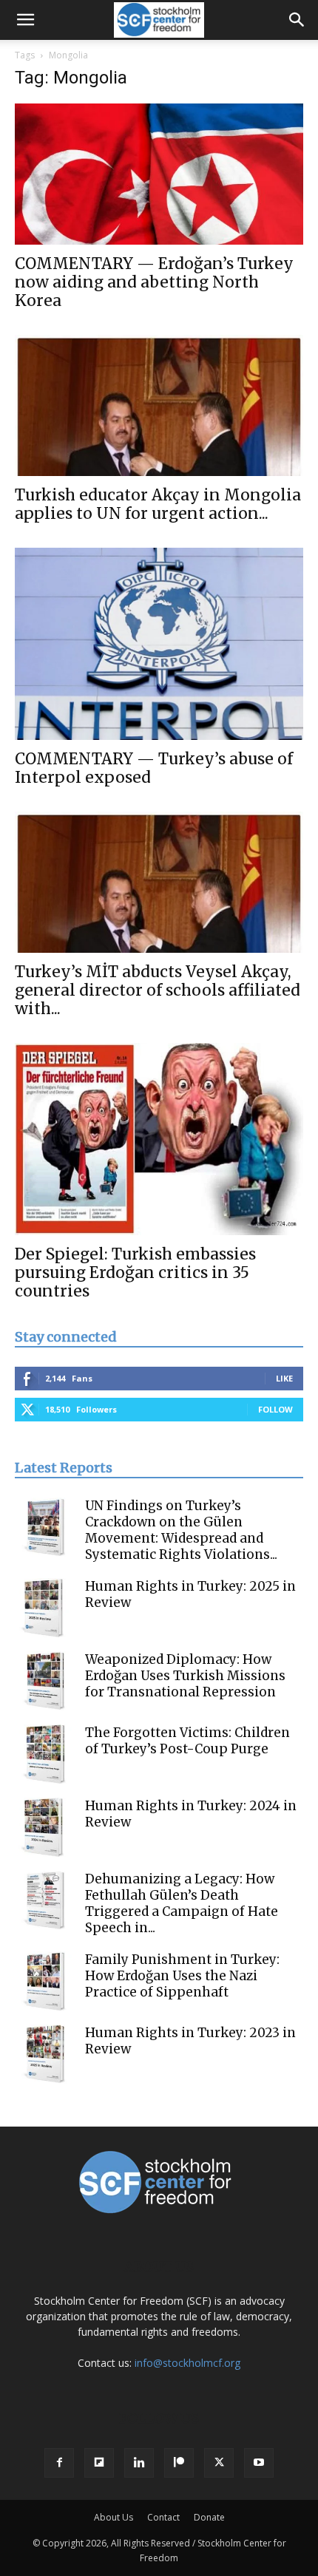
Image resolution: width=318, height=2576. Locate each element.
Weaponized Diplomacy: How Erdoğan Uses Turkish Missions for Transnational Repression (185, 1676)
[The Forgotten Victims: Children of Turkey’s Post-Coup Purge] (44, 1754)
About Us (114, 2517)
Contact (163, 2517)
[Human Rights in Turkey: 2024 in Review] (44, 1827)
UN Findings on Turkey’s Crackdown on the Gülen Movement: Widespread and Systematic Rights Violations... (181, 1530)
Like (284, 1378)
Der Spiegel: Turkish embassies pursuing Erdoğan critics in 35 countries (135, 1272)
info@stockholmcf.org (187, 2363)
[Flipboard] (99, 2463)
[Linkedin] (139, 2463)
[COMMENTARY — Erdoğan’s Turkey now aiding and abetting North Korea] (159, 174)
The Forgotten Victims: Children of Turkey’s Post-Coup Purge (187, 1741)
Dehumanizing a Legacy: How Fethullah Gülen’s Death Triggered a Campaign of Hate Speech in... (182, 1903)
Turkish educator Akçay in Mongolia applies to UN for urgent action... (158, 504)
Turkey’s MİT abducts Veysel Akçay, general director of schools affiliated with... (158, 990)
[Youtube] (259, 2463)
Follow (275, 1409)
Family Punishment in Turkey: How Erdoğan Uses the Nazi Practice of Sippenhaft (182, 1976)
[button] (25, 20)
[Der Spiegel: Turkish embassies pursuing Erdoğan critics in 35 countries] (159, 1139)
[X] (219, 2463)
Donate (209, 2517)
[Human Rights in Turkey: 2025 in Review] (44, 1608)
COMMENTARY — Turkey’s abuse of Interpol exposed (154, 768)
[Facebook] (59, 2463)
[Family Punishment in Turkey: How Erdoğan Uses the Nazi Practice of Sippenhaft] (44, 1981)
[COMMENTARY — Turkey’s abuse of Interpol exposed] (159, 644)
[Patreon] (179, 2463)
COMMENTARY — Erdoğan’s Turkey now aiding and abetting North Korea (154, 282)
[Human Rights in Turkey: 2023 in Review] (44, 2054)
